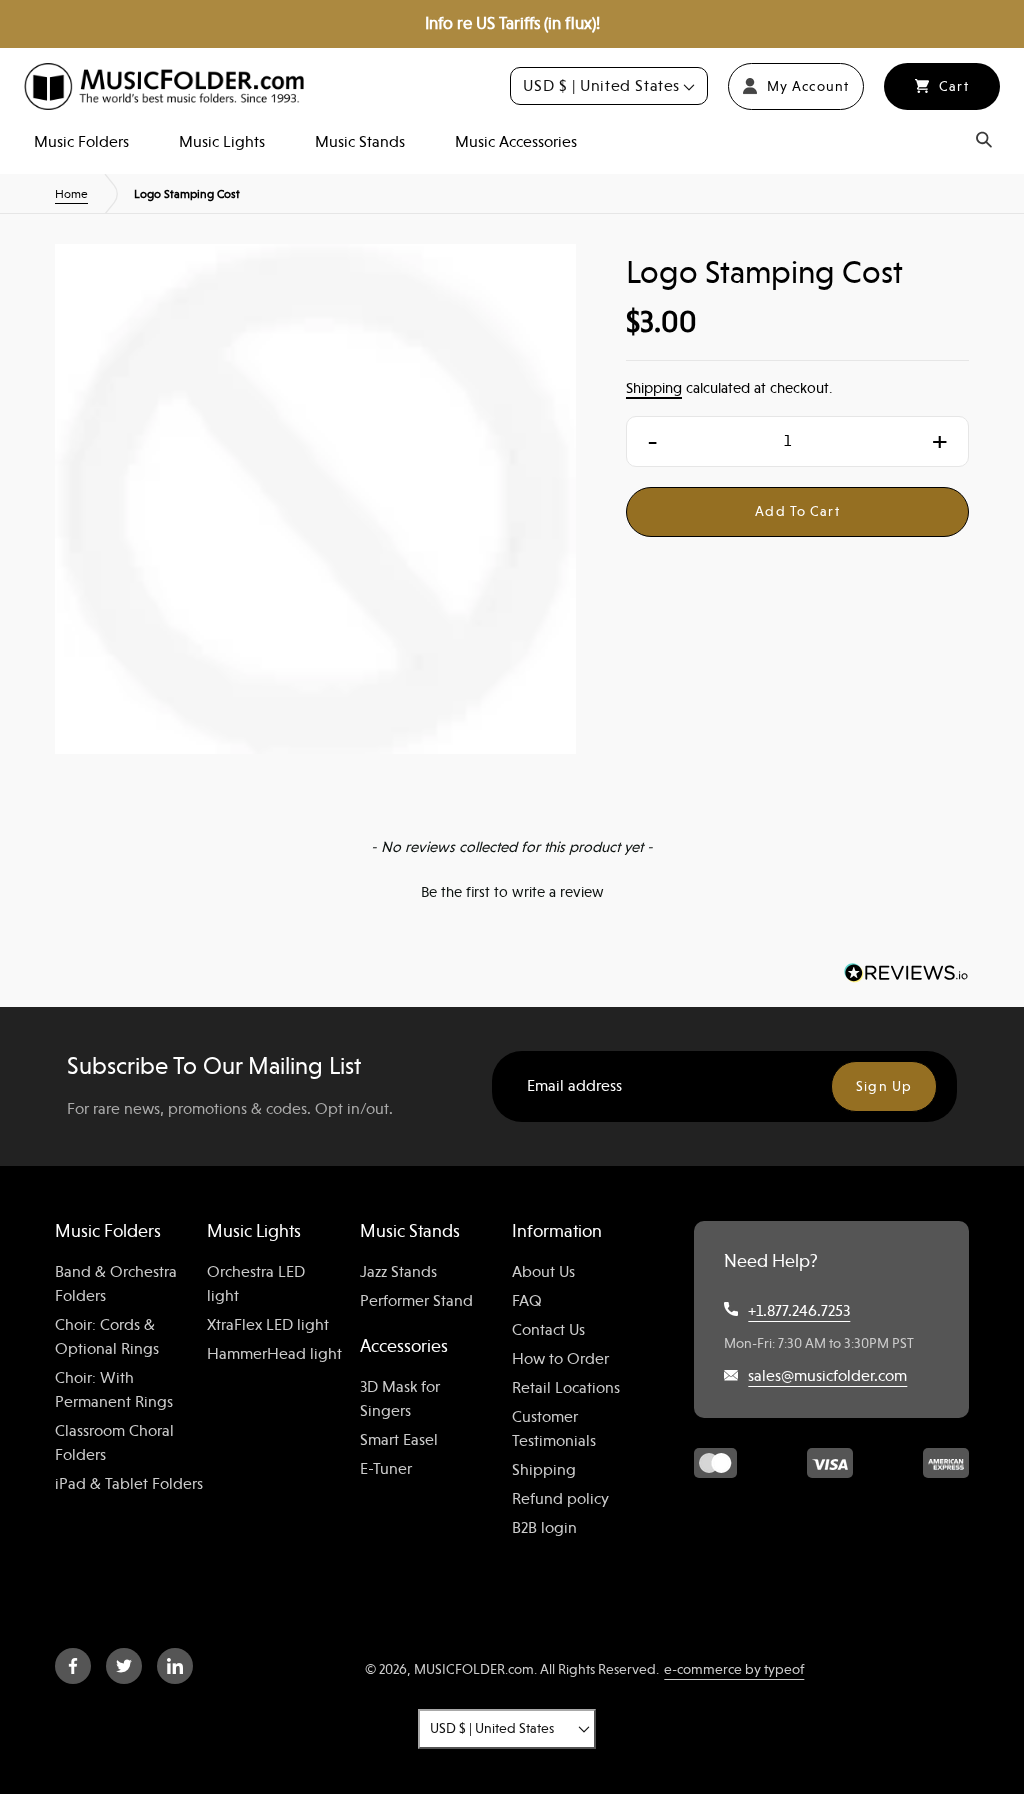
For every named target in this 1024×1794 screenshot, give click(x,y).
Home (71, 194)
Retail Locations (566, 1388)
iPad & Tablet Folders (129, 1484)
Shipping (654, 387)
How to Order (560, 1359)
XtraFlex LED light (268, 1325)
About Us (543, 1272)
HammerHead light (274, 1354)
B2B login (544, 1528)
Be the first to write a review (512, 892)
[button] (512, 890)
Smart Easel (399, 1440)
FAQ (527, 1301)
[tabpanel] (315, 504)
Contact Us (548, 1330)
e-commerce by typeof (734, 1669)
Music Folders (81, 142)
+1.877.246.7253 (799, 1311)
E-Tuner (386, 1469)
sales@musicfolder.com (827, 1376)
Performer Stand (416, 1301)
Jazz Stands (398, 1272)
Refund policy (560, 1499)
